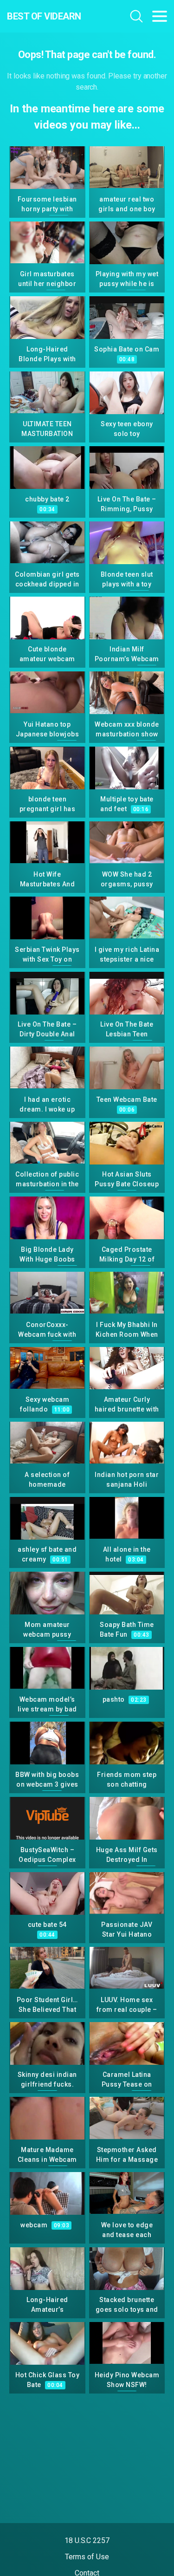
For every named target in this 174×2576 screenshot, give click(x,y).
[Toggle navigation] (160, 16)
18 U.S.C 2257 (87, 2540)
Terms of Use (87, 2557)
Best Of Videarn (44, 16)
